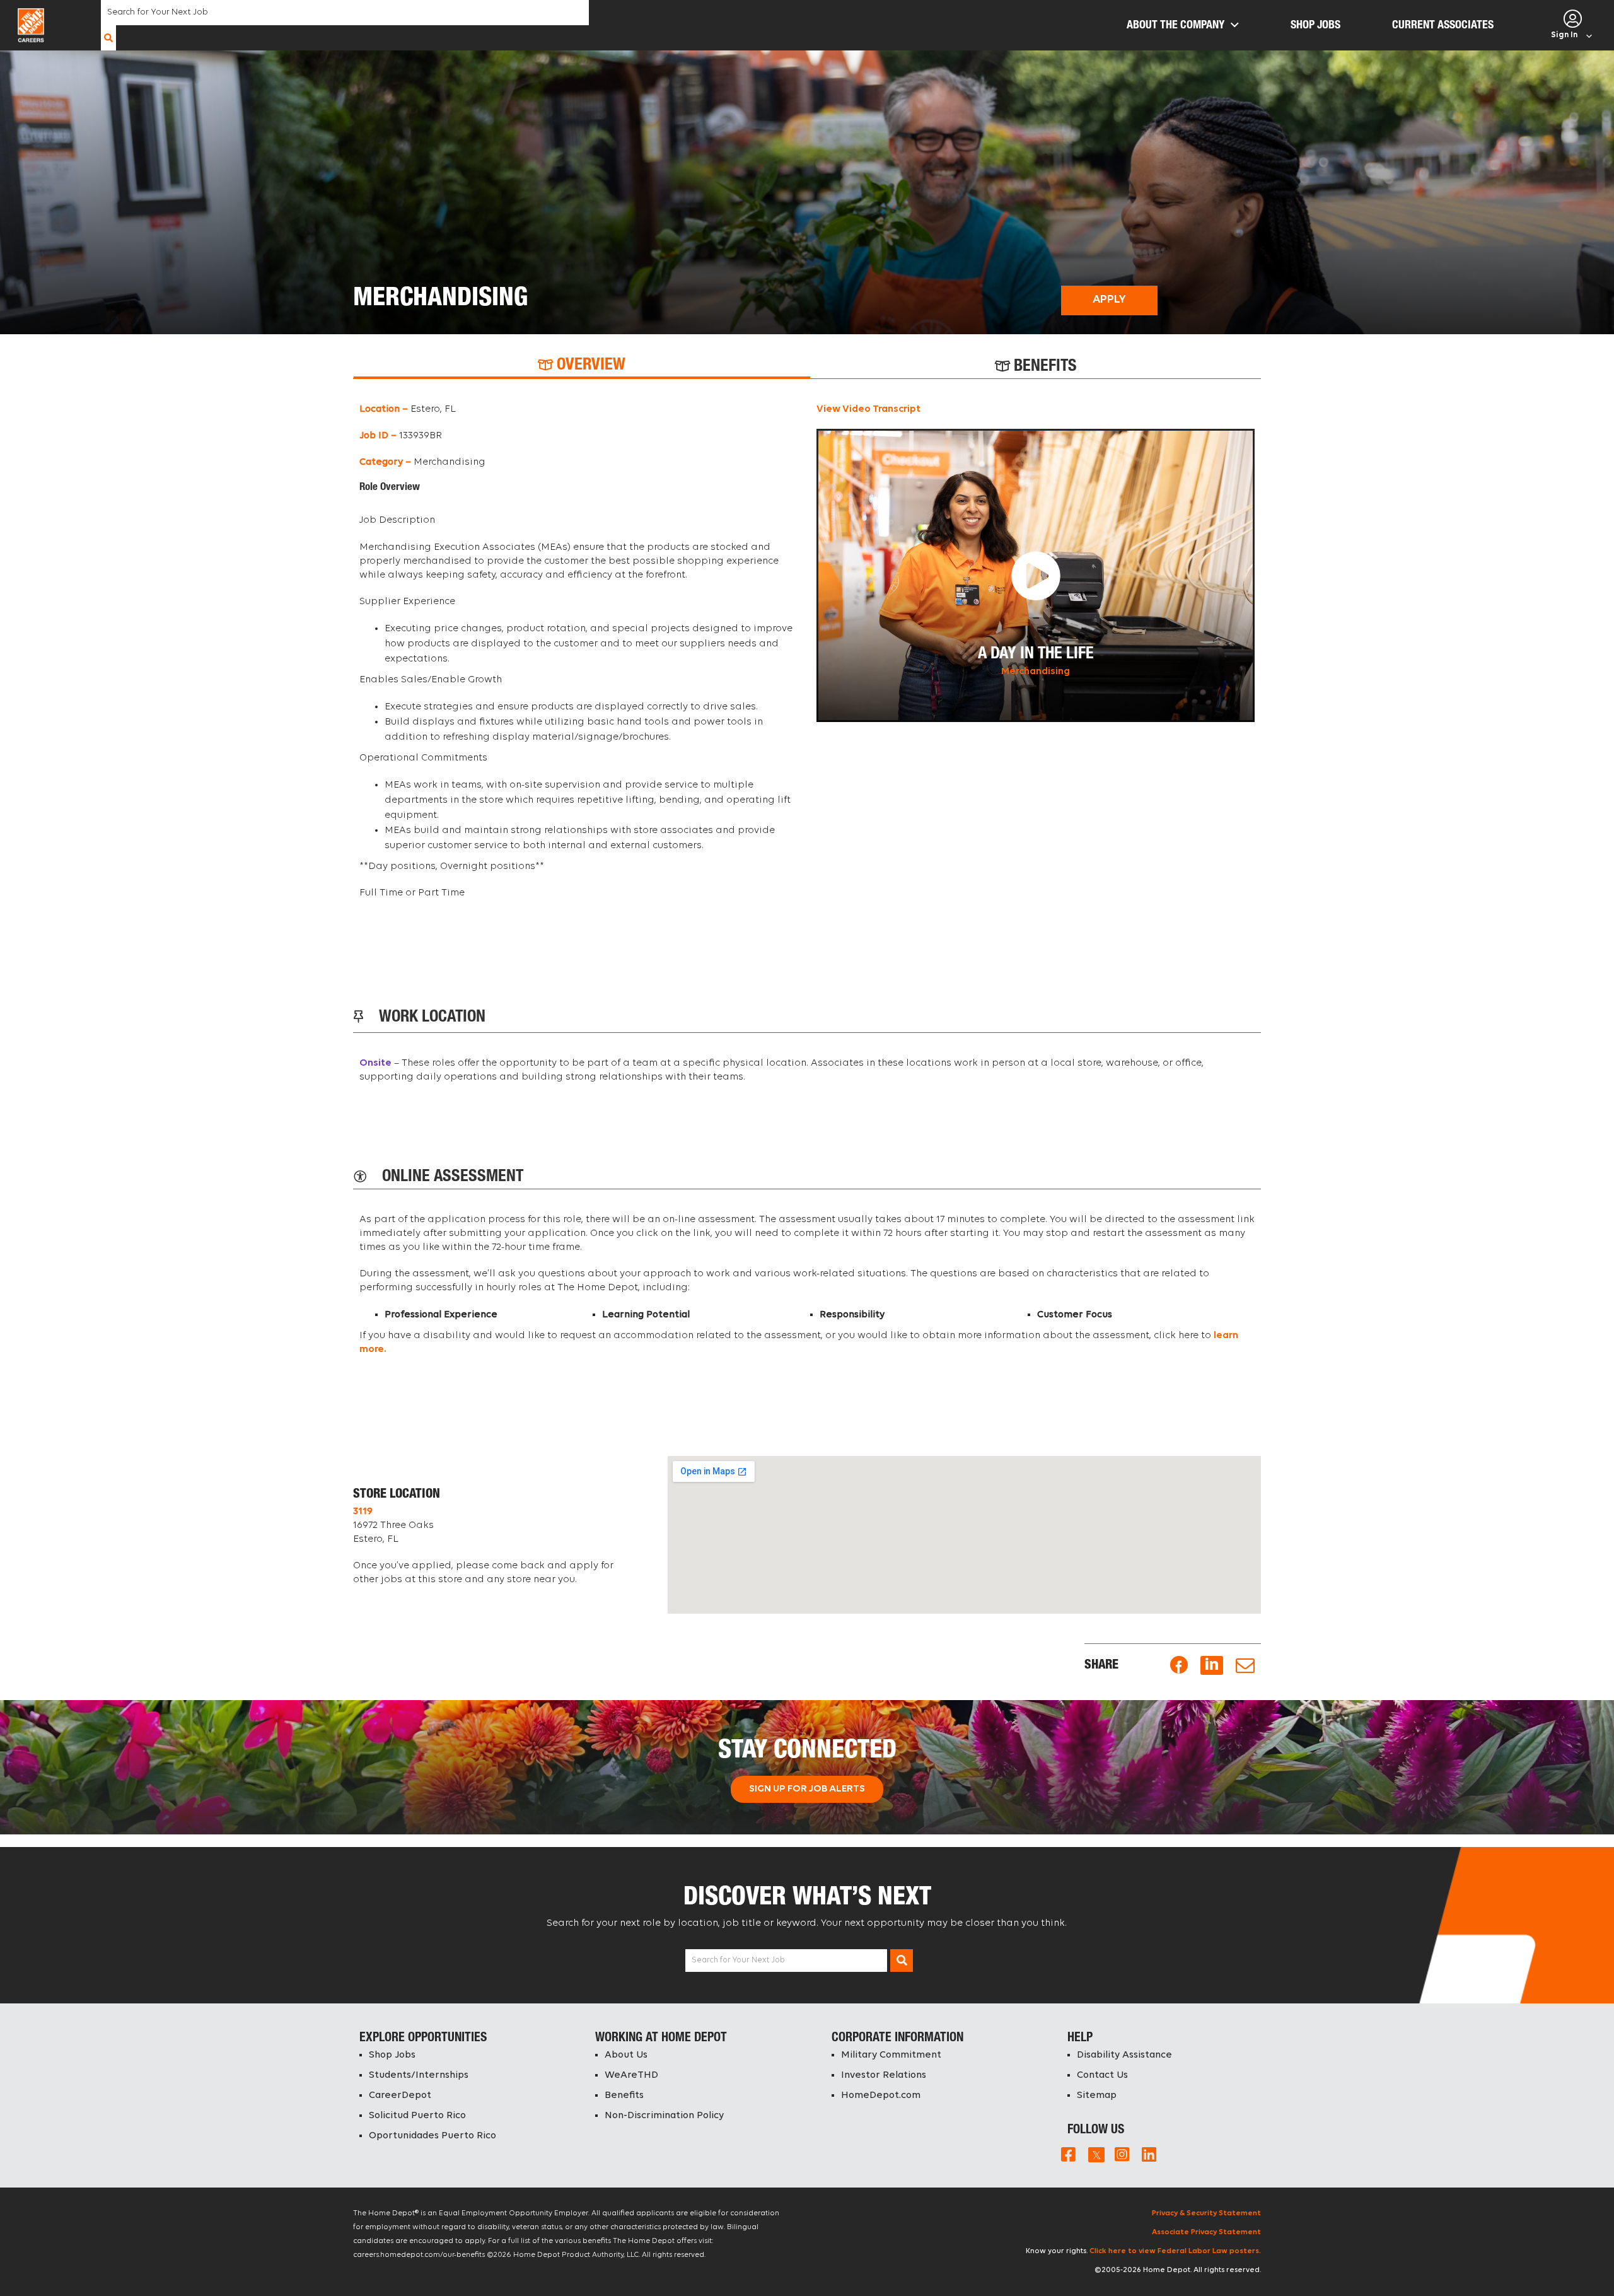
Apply (1109, 300)
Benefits (624, 2095)
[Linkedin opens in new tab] (1212, 1666)
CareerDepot (400, 2095)
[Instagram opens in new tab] (1122, 2154)
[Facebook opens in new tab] (1179, 1666)
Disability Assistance (1124, 2055)
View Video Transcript (868, 409)
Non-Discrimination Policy (664, 2116)
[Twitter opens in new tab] (1095, 2154)
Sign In (1564, 35)
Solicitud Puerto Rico (417, 2116)
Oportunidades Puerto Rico (433, 2136)
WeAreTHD (631, 2075)
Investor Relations (884, 2075)
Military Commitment (891, 2055)
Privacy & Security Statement (1206, 2213)
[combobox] (345, 13)
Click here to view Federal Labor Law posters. (1175, 2251)
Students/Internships (419, 2075)
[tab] (582, 366)
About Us (626, 2055)
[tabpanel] (807, 657)
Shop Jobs (392, 2055)
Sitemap (1097, 2095)
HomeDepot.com (881, 2095)
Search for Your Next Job (738, 1960)
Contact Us (1102, 2075)
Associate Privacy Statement (1206, 2232)
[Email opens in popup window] (1245, 1666)
